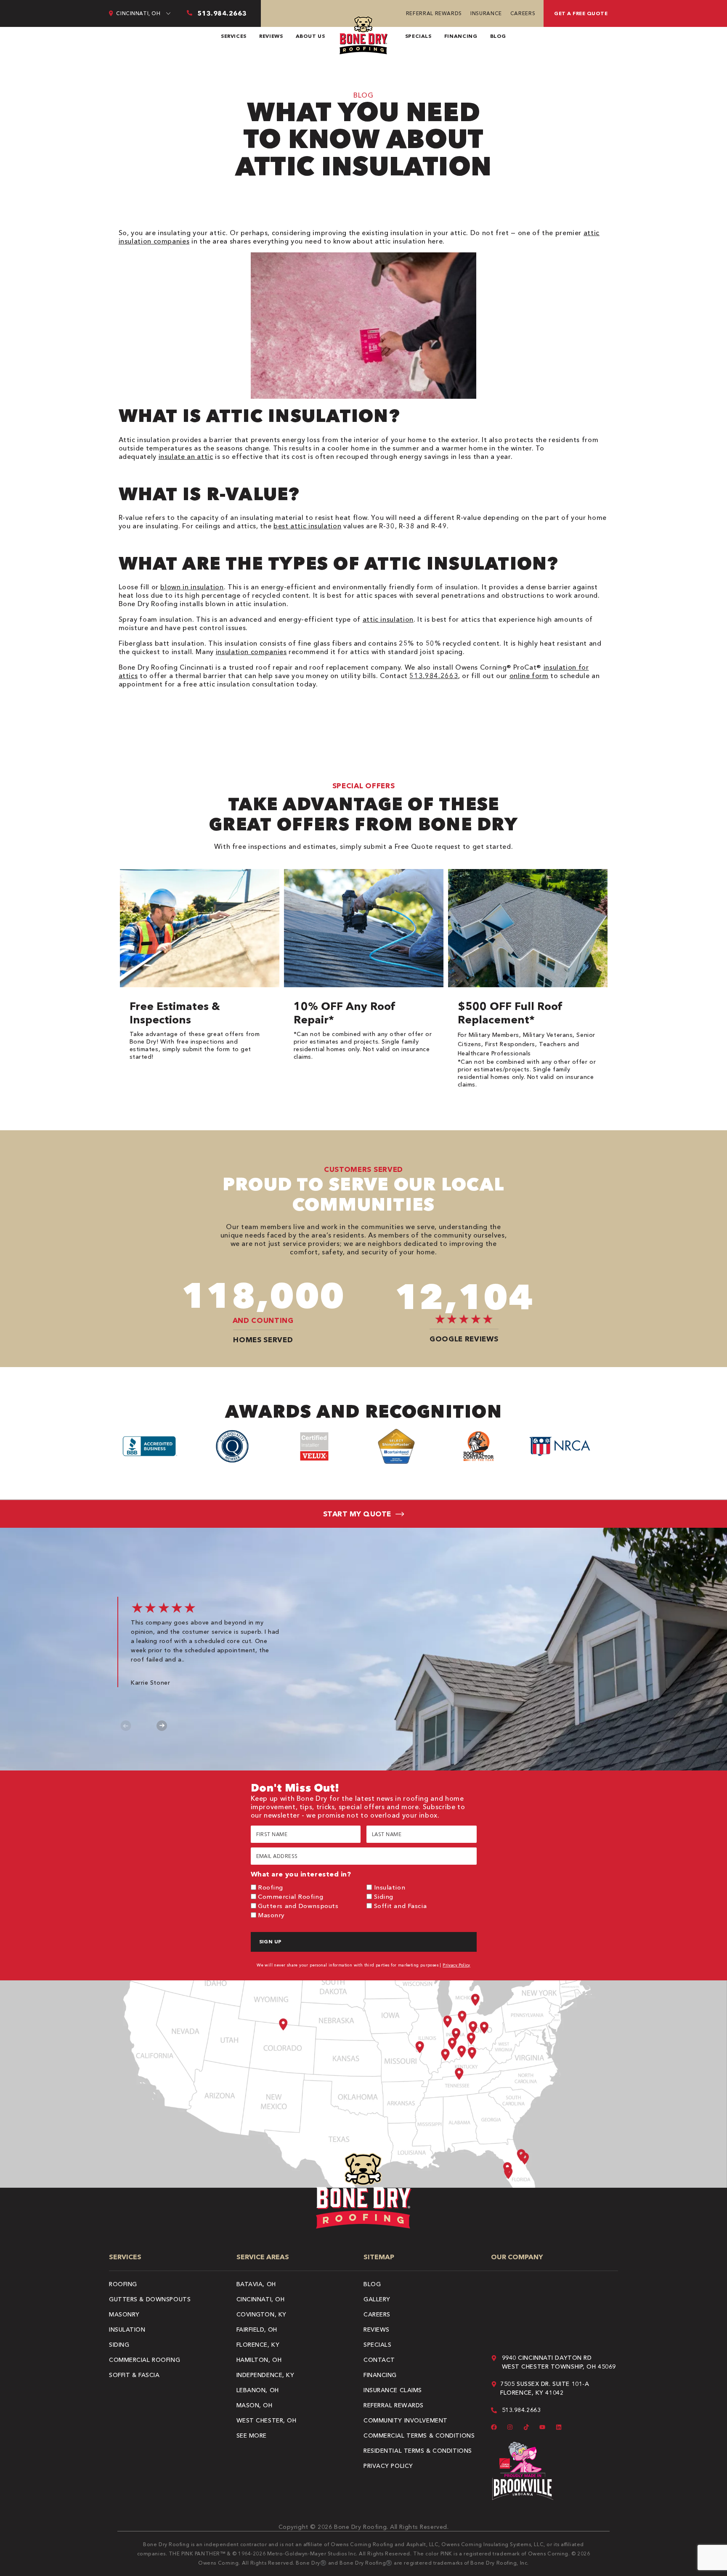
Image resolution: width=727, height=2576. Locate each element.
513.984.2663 (434, 676)
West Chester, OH (267, 2420)
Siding (384, 1896)
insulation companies (251, 652)
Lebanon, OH (258, 2390)
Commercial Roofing (291, 1896)
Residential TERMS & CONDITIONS (418, 2451)
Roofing (271, 1887)
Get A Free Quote (581, 13)
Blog (498, 36)
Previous (126, 1726)
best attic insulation (307, 526)
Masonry (271, 1915)
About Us (310, 36)
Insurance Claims (393, 2390)
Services (234, 36)
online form (529, 676)
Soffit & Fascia (134, 2375)
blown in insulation (192, 587)
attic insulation (388, 619)
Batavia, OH (256, 2284)
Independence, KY (265, 2375)
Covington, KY (261, 2314)
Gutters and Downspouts (298, 1906)
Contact (379, 2360)
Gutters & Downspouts (150, 2299)
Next (162, 1726)
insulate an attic (186, 456)
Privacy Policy (456, 1965)
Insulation (390, 1887)
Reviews (271, 36)
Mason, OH (255, 2405)
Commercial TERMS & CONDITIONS (419, 2436)
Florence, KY (258, 2345)
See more (252, 2436)
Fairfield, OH (257, 2330)
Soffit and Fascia (401, 1906)
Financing (461, 36)
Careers (523, 13)
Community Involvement (406, 2420)
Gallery (377, 2299)
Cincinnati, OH (261, 2299)
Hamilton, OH (259, 2360)
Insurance (486, 13)
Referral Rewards (434, 13)
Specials (418, 36)
